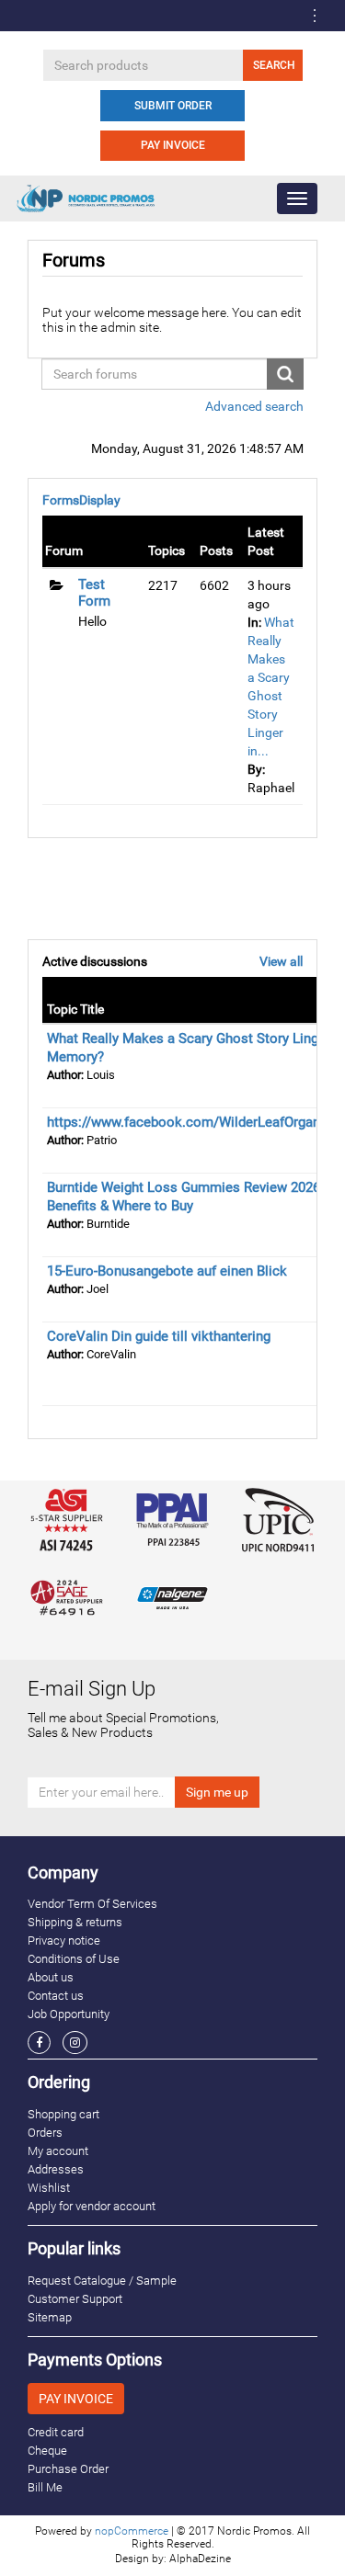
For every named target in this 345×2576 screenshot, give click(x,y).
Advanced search (254, 406)
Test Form (94, 593)
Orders (45, 2133)
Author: (65, 1075)
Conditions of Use (74, 1959)
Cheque (47, 2451)
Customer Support (75, 2299)
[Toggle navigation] (315, 16)
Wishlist (49, 2188)
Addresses (56, 2169)
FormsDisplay (81, 500)
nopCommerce (132, 2531)
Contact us (56, 1996)
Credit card (56, 2432)
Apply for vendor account (92, 2206)
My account (58, 2151)
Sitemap (50, 2317)
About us (51, 1977)
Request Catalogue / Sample (102, 2281)
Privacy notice (64, 1941)
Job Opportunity (69, 2014)
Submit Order (173, 106)
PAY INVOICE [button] (76, 2399)
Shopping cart (63, 2114)
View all (281, 961)
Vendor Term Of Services (92, 1904)
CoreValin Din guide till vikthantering (159, 1336)
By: (256, 769)
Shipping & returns (75, 1922)
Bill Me (45, 2487)
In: (254, 622)
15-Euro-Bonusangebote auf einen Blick (167, 1271)
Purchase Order (68, 2469)
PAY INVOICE (173, 145)
